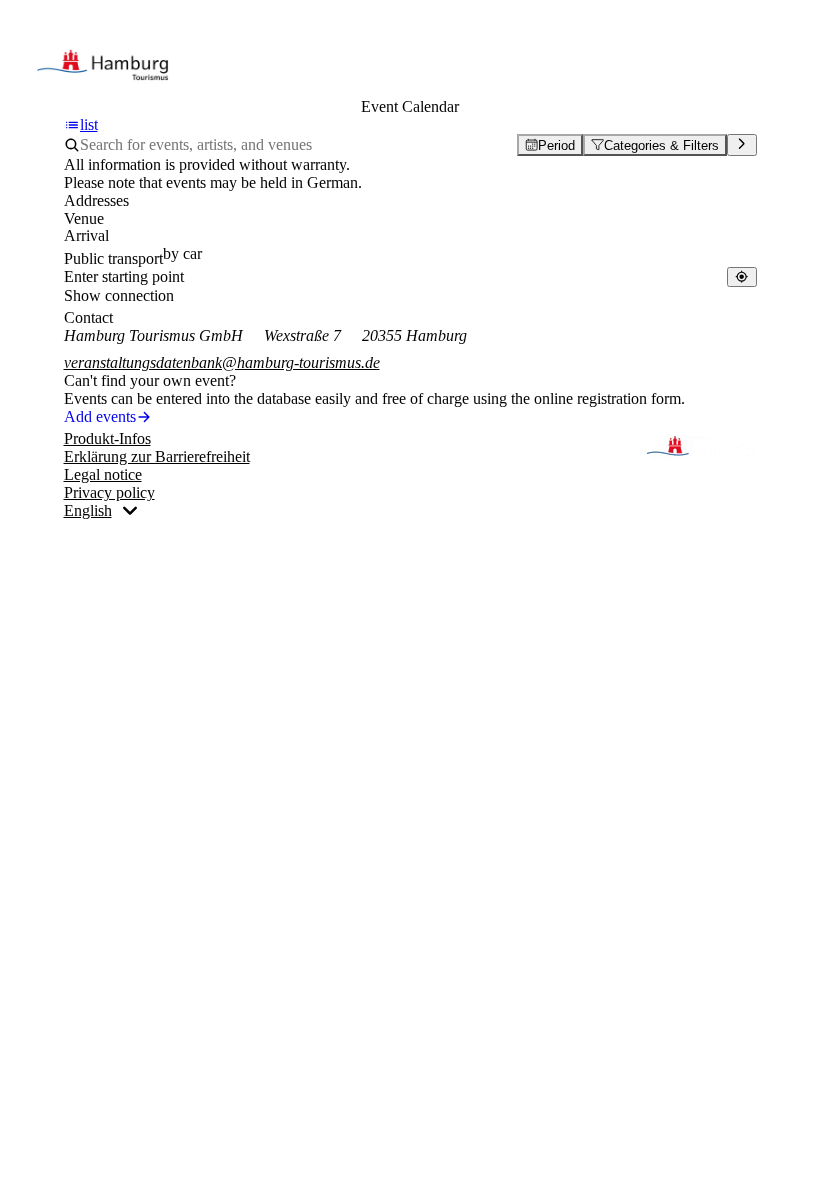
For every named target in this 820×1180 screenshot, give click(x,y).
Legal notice (103, 474)
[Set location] (741, 276)
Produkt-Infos (107, 438)
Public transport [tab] (113, 258)
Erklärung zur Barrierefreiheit (157, 456)
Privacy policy (109, 492)
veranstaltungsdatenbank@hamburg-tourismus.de (222, 362)
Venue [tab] (84, 218)
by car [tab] (182, 253)
